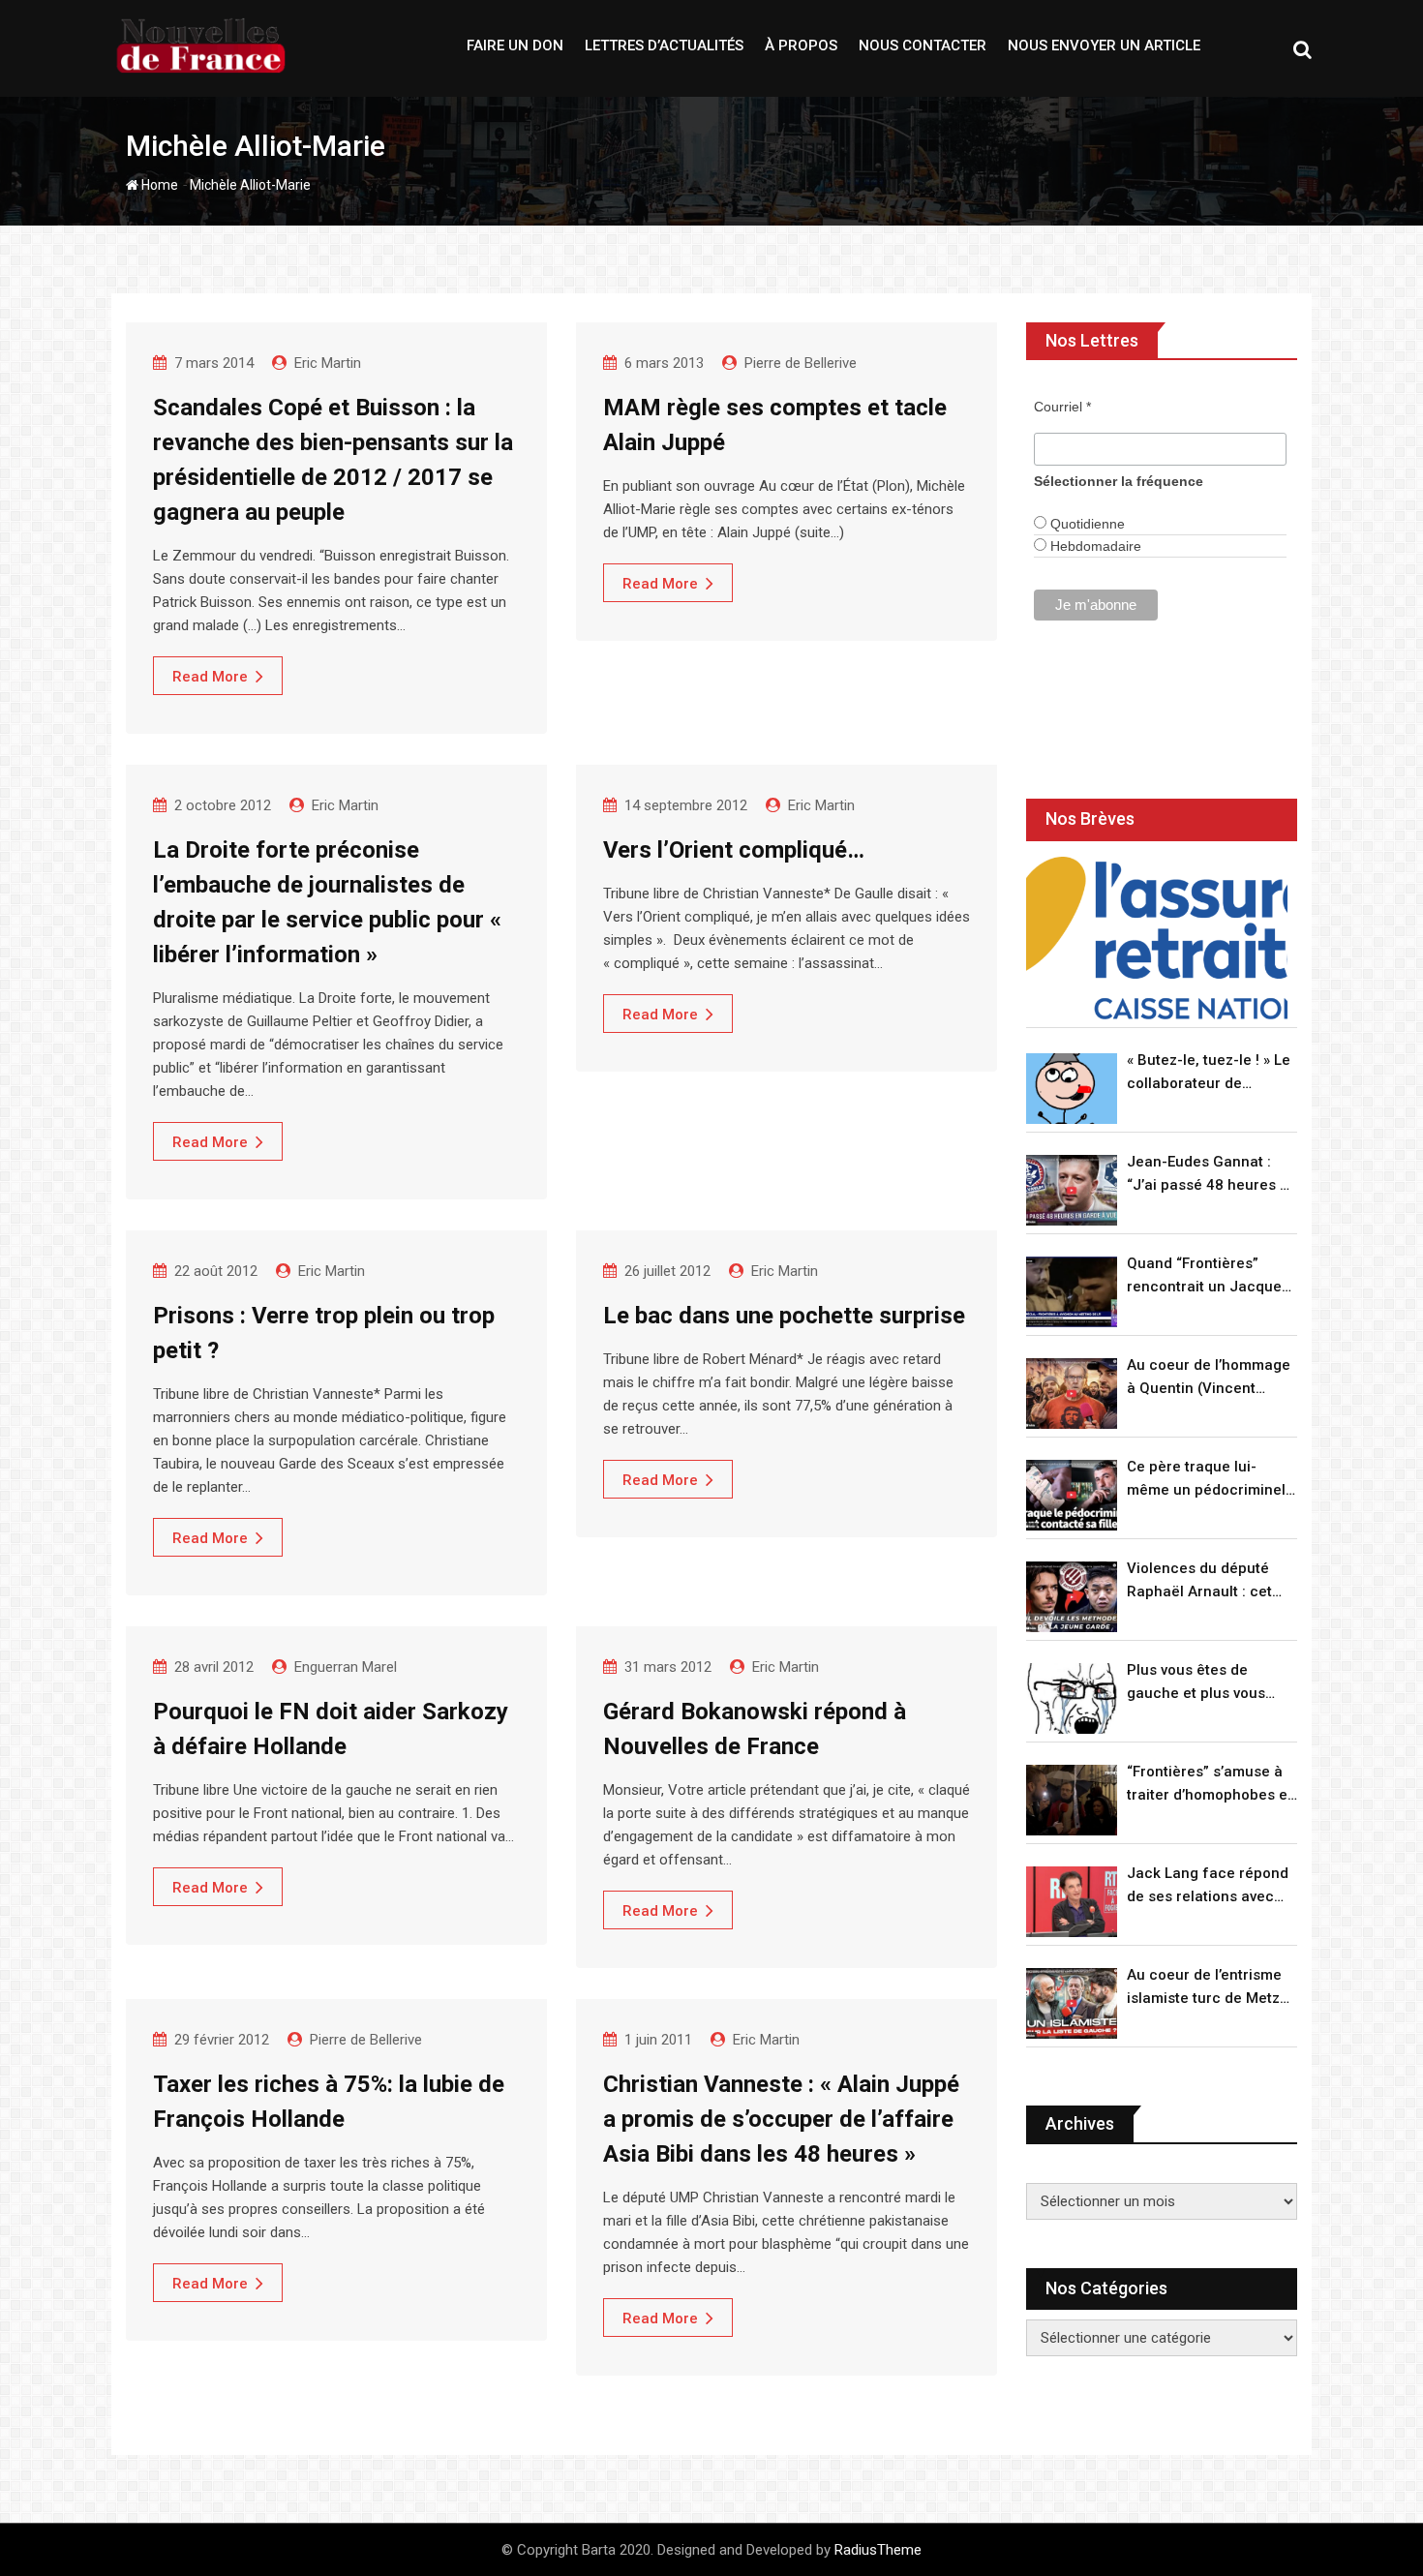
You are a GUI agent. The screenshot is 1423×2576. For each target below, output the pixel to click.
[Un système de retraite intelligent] (1157, 939)
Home (158, 185)
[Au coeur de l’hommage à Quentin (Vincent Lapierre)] (1072, 1394)
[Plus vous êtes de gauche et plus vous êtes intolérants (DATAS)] (1072, 1698)
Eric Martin (328, 363)
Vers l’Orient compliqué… (734, 850)
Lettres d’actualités (664, 45)
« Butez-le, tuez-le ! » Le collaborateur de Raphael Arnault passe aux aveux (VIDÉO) (1209, 1073)
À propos (801, 45)
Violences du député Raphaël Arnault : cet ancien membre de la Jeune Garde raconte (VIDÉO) (1201, 1581)
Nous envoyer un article (1104, 45)
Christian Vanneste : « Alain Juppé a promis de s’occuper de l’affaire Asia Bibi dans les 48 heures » (781, 2119)
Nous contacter (923, 45)
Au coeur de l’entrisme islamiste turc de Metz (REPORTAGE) (1204, 1988)
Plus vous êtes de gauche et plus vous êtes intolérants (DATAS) (1211, 1683)
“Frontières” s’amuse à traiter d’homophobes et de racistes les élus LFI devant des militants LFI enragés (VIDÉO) (1210, 1785)
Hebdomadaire (1094, 546)
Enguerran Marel (346, 1667)
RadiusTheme (878, 2550)
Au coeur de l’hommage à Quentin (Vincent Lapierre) (1209, 1378)
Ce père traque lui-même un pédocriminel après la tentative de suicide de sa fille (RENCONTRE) (1206, 1480)
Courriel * (1062, 407)
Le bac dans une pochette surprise (784, 1316)
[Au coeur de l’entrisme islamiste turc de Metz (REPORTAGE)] (1072, 2003)
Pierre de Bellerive (801, 363)
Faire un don (515, 45)
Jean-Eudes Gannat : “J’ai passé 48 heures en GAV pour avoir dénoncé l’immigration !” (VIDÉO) (1212, 1175)
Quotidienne (1086, 524)
